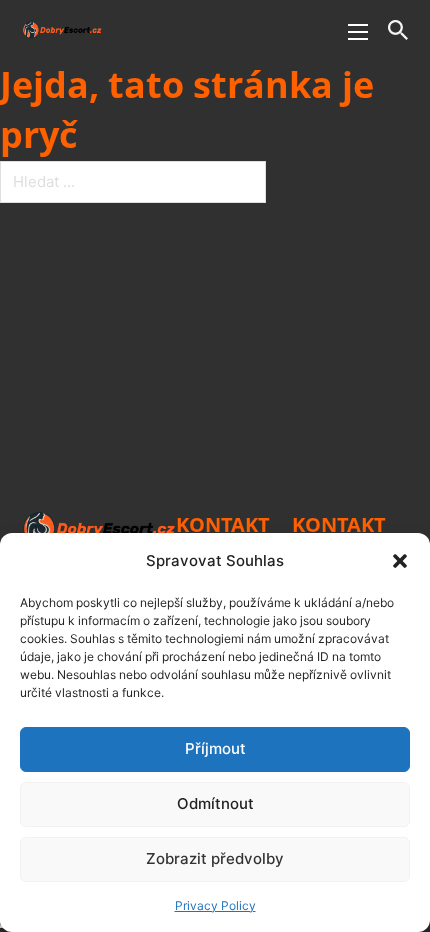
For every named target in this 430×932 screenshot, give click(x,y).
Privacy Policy (215, 905)
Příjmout (215, 748)
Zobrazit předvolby (215, 858)
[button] (400, 561)
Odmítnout (215, 803)
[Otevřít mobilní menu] (358, 32)
